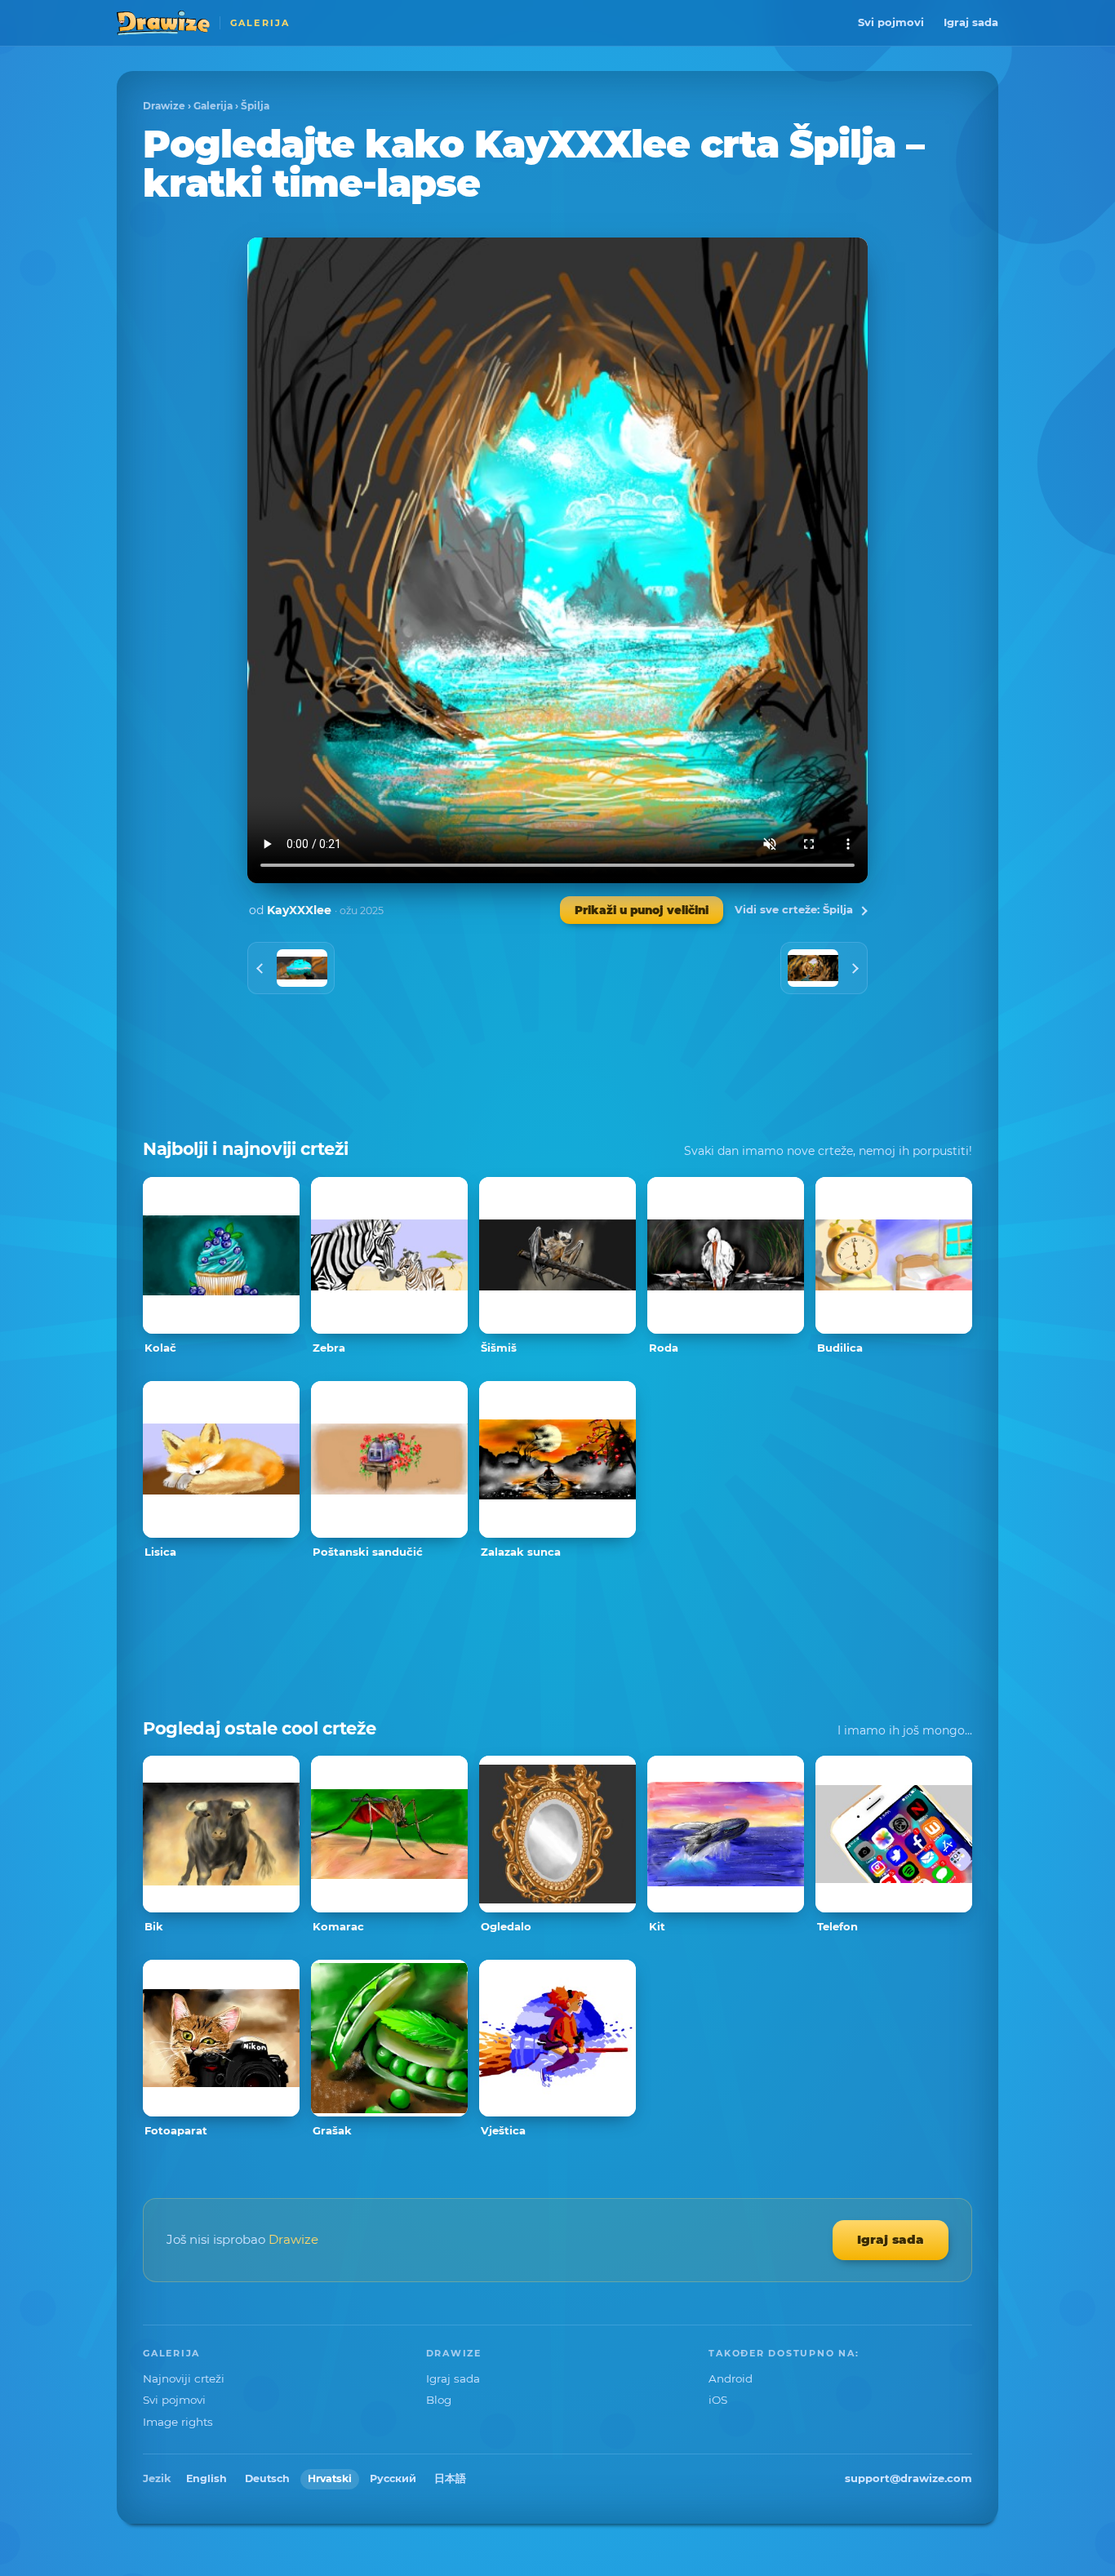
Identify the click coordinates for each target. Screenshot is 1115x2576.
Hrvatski (330, 2478)
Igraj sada (971, 22)
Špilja (255, 106)
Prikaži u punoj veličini (642, 910)
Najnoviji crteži (184, 2378)
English (207, 2478)
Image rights (178, 2422)
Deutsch (267, 2478)
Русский (393, 2478)
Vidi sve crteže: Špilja (794, 909)
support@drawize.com (908, 2478)
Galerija (213, 106)
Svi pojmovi (891, 22)
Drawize (164, 106)
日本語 (450, 2478)
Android (731, 2378)
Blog (439, 2400)
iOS (718, 2400)
